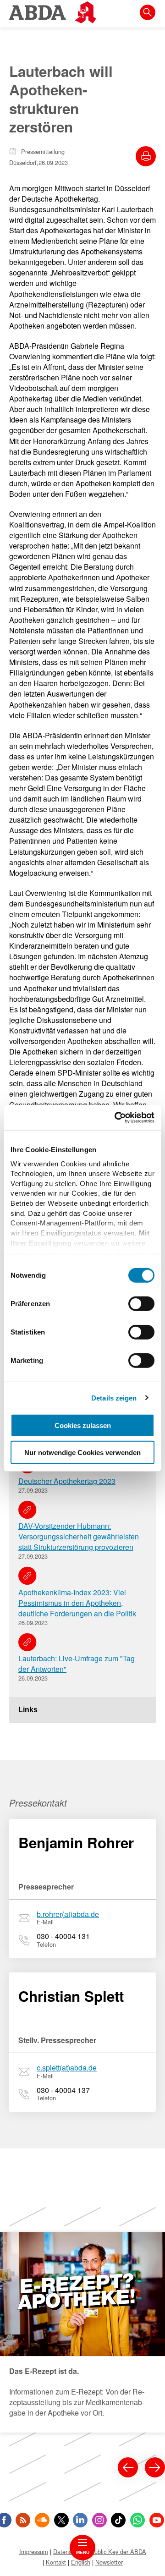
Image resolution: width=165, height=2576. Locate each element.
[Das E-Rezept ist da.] (82, 2332)
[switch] (141, 1304)
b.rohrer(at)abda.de (68, 1914)
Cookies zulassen (83, 1425)
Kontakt (56, 2562)
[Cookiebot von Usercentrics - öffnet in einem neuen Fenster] (116, 1117)
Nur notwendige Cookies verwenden (82, 1453)
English (81, 2562)
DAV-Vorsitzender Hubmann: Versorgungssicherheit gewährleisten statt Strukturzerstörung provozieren (79, 1536)
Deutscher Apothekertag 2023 (67, 1481)
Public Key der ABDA (118, 2551)
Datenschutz (69, 2551)
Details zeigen (114, 1398)
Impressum (34, 2551)
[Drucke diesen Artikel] (146, 156)
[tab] (82, 1710)
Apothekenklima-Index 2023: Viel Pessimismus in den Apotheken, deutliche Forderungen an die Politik (77, 1603)
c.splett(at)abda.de (67, 2068)
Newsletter (109, 2562)
